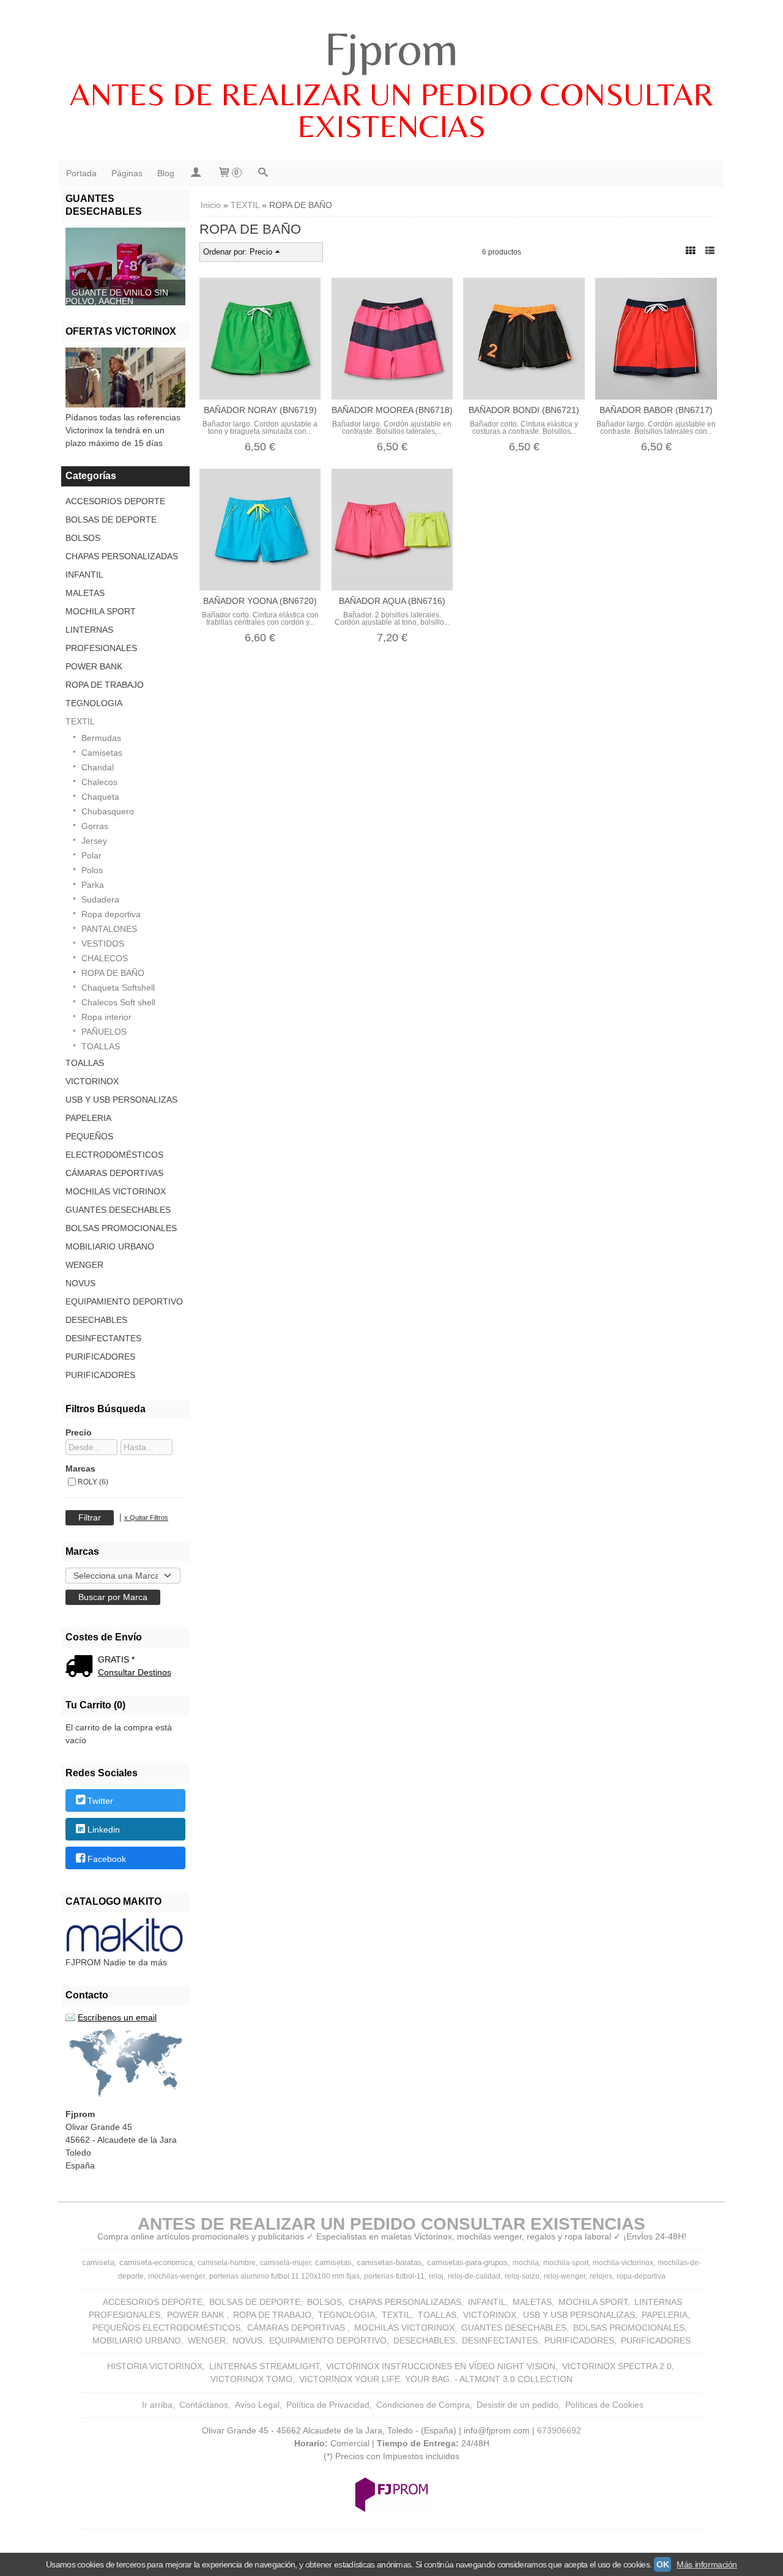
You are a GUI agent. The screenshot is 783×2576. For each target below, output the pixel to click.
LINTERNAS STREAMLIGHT (264, 2366)
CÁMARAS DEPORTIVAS (114, 1173)
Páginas (127, 173)
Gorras (95, 826)
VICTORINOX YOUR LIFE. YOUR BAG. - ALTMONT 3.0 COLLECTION (436, 2379)
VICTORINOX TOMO (251, 2379)
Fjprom (391, 48)
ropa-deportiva (641, 2276)
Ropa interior (106, 1017)
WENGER (84, 1265)
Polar (91, 855)
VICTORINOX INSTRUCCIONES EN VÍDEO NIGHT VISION (441, 2366)
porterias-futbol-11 (394, 2276)
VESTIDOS (103, 944)
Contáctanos (204, 2405)
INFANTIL (84, 575)
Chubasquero (108, 811)
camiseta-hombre (227, 2263)
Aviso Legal (257, 2405)
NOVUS (80, 1283)
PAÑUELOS (104, 1032)
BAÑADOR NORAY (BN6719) (260, 410)
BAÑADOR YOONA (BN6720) (260, 601)
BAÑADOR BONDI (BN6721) (524, 410)
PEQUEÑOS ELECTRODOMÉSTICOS (114, 1145)
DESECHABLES (96, 1320)
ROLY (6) (93, 1482)
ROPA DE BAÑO (113, 973)
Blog (166, 173)
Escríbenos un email (117, 2017)
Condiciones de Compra (423, 2405)
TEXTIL (80, 721)
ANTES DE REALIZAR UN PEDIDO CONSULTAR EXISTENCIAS (391, 110)
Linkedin (104, 1830)
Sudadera (100, 899)
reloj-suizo (522, 2276)
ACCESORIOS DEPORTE (115, 501)
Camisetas (102, 753)
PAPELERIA (88, 1118)
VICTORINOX (92, 1081)
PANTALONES (109, 929)
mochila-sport (566, 2263)
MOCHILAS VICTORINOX (116, 1191)
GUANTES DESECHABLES (118, 1210)
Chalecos (99, 782)
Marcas (80, 1469)
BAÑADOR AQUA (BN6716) (392, 601)
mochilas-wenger (176, 2276)
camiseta (98, 2262)
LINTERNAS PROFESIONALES (101, 639)
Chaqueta (100, 797)
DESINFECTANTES (103, 1338)
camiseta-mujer (285, 2263)
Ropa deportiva (111, 914)
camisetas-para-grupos (467, 2262)
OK (662, 2564)
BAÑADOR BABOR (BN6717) (656, 410)
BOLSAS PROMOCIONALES (121, 1228)
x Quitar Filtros (146, 1517)
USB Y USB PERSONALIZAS (121, 1100)
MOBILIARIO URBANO (110, 1246)
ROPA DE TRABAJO (105, 685)
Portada (81, 173)
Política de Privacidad (328, 2405)
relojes (601, 2276)
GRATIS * (116, 1659)
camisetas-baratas (389, 2262)
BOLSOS (83, 538)
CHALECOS (105, 958)
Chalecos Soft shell (118, 1002)
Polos (92, 870)
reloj (436, 2276)
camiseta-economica (156, 2262)
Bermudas (101, 738)
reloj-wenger (565, 2276)
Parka (93, 885)
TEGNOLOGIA (94, 703)
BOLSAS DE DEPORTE (111, 519)
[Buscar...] (263, 173)
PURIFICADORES (100, 1357)
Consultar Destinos (135, 1672)
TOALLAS (101, 1046)
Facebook (107, 1859)
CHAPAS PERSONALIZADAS (122, 556)
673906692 (559, 2430)
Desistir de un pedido (518, 2405)
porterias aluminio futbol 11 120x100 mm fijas (284, 2276)
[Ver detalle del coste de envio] (82, 1667)
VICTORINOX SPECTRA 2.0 (617, 2366)
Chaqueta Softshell (118, 988)
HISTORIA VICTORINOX (155, 2366)
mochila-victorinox (623, 2263)
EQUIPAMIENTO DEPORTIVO (124, 1301)
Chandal (98, 767)
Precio (79, 1432)
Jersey (94, 841)
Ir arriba (157, 2405)
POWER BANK (94, 666)
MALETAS (85, 593)
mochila (526, 2263)
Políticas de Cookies (604, 2405)
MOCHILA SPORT (101, 611)
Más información (707, 2564)
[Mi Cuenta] (196, 173)
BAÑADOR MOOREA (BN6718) (392, 410)
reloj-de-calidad (474, 2276)
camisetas (333, 2262)
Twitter (100, 1801)
